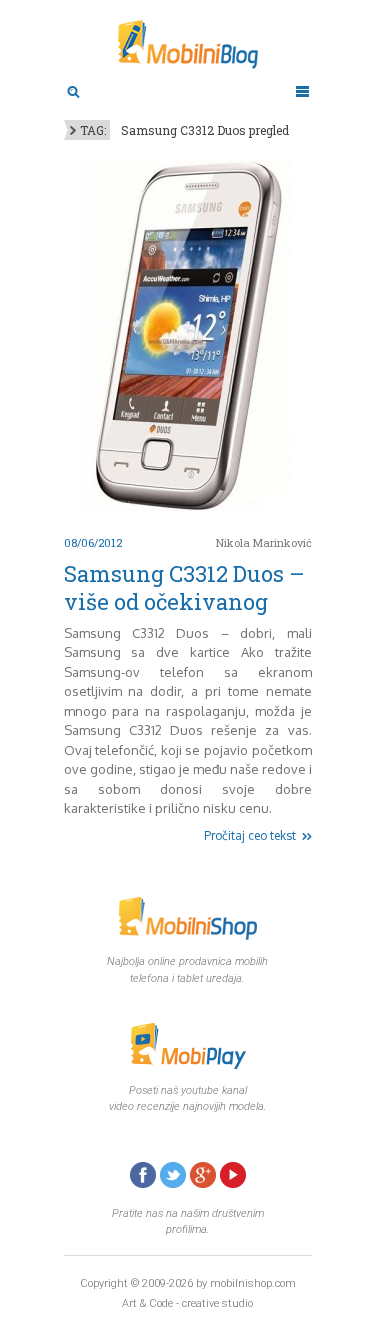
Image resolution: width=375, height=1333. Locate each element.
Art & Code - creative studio (187, 1303)
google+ (203, 1175)
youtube (233, 1175)
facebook (143, 1175)
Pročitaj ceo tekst (250, 835)
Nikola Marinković (264, 542)
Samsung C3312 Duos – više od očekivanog (184, 587)
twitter (173, 1175)
